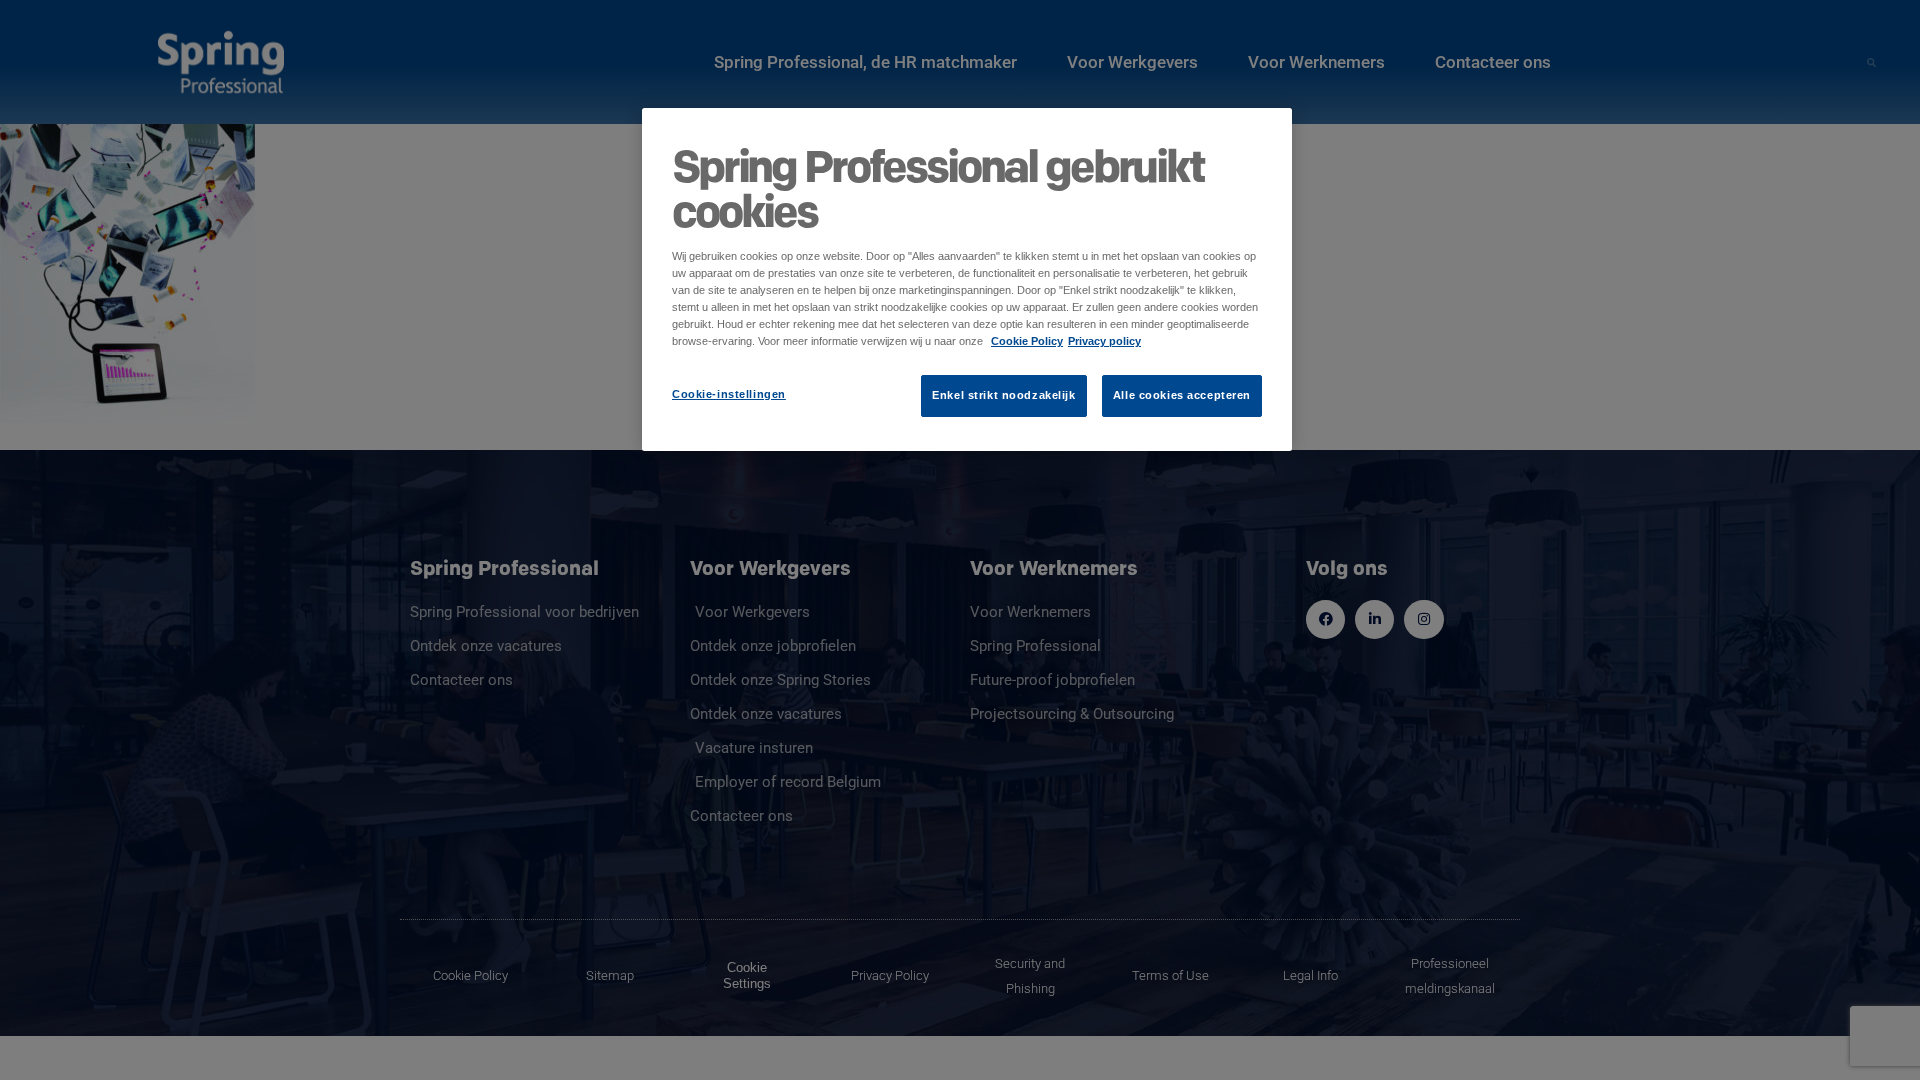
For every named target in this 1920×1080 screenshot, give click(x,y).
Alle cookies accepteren (1182, 395)
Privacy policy (1104, 341)
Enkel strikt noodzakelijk (1003, 395)
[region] (967, 279)
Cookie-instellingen (729, 394)
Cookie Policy (1027, 341)
